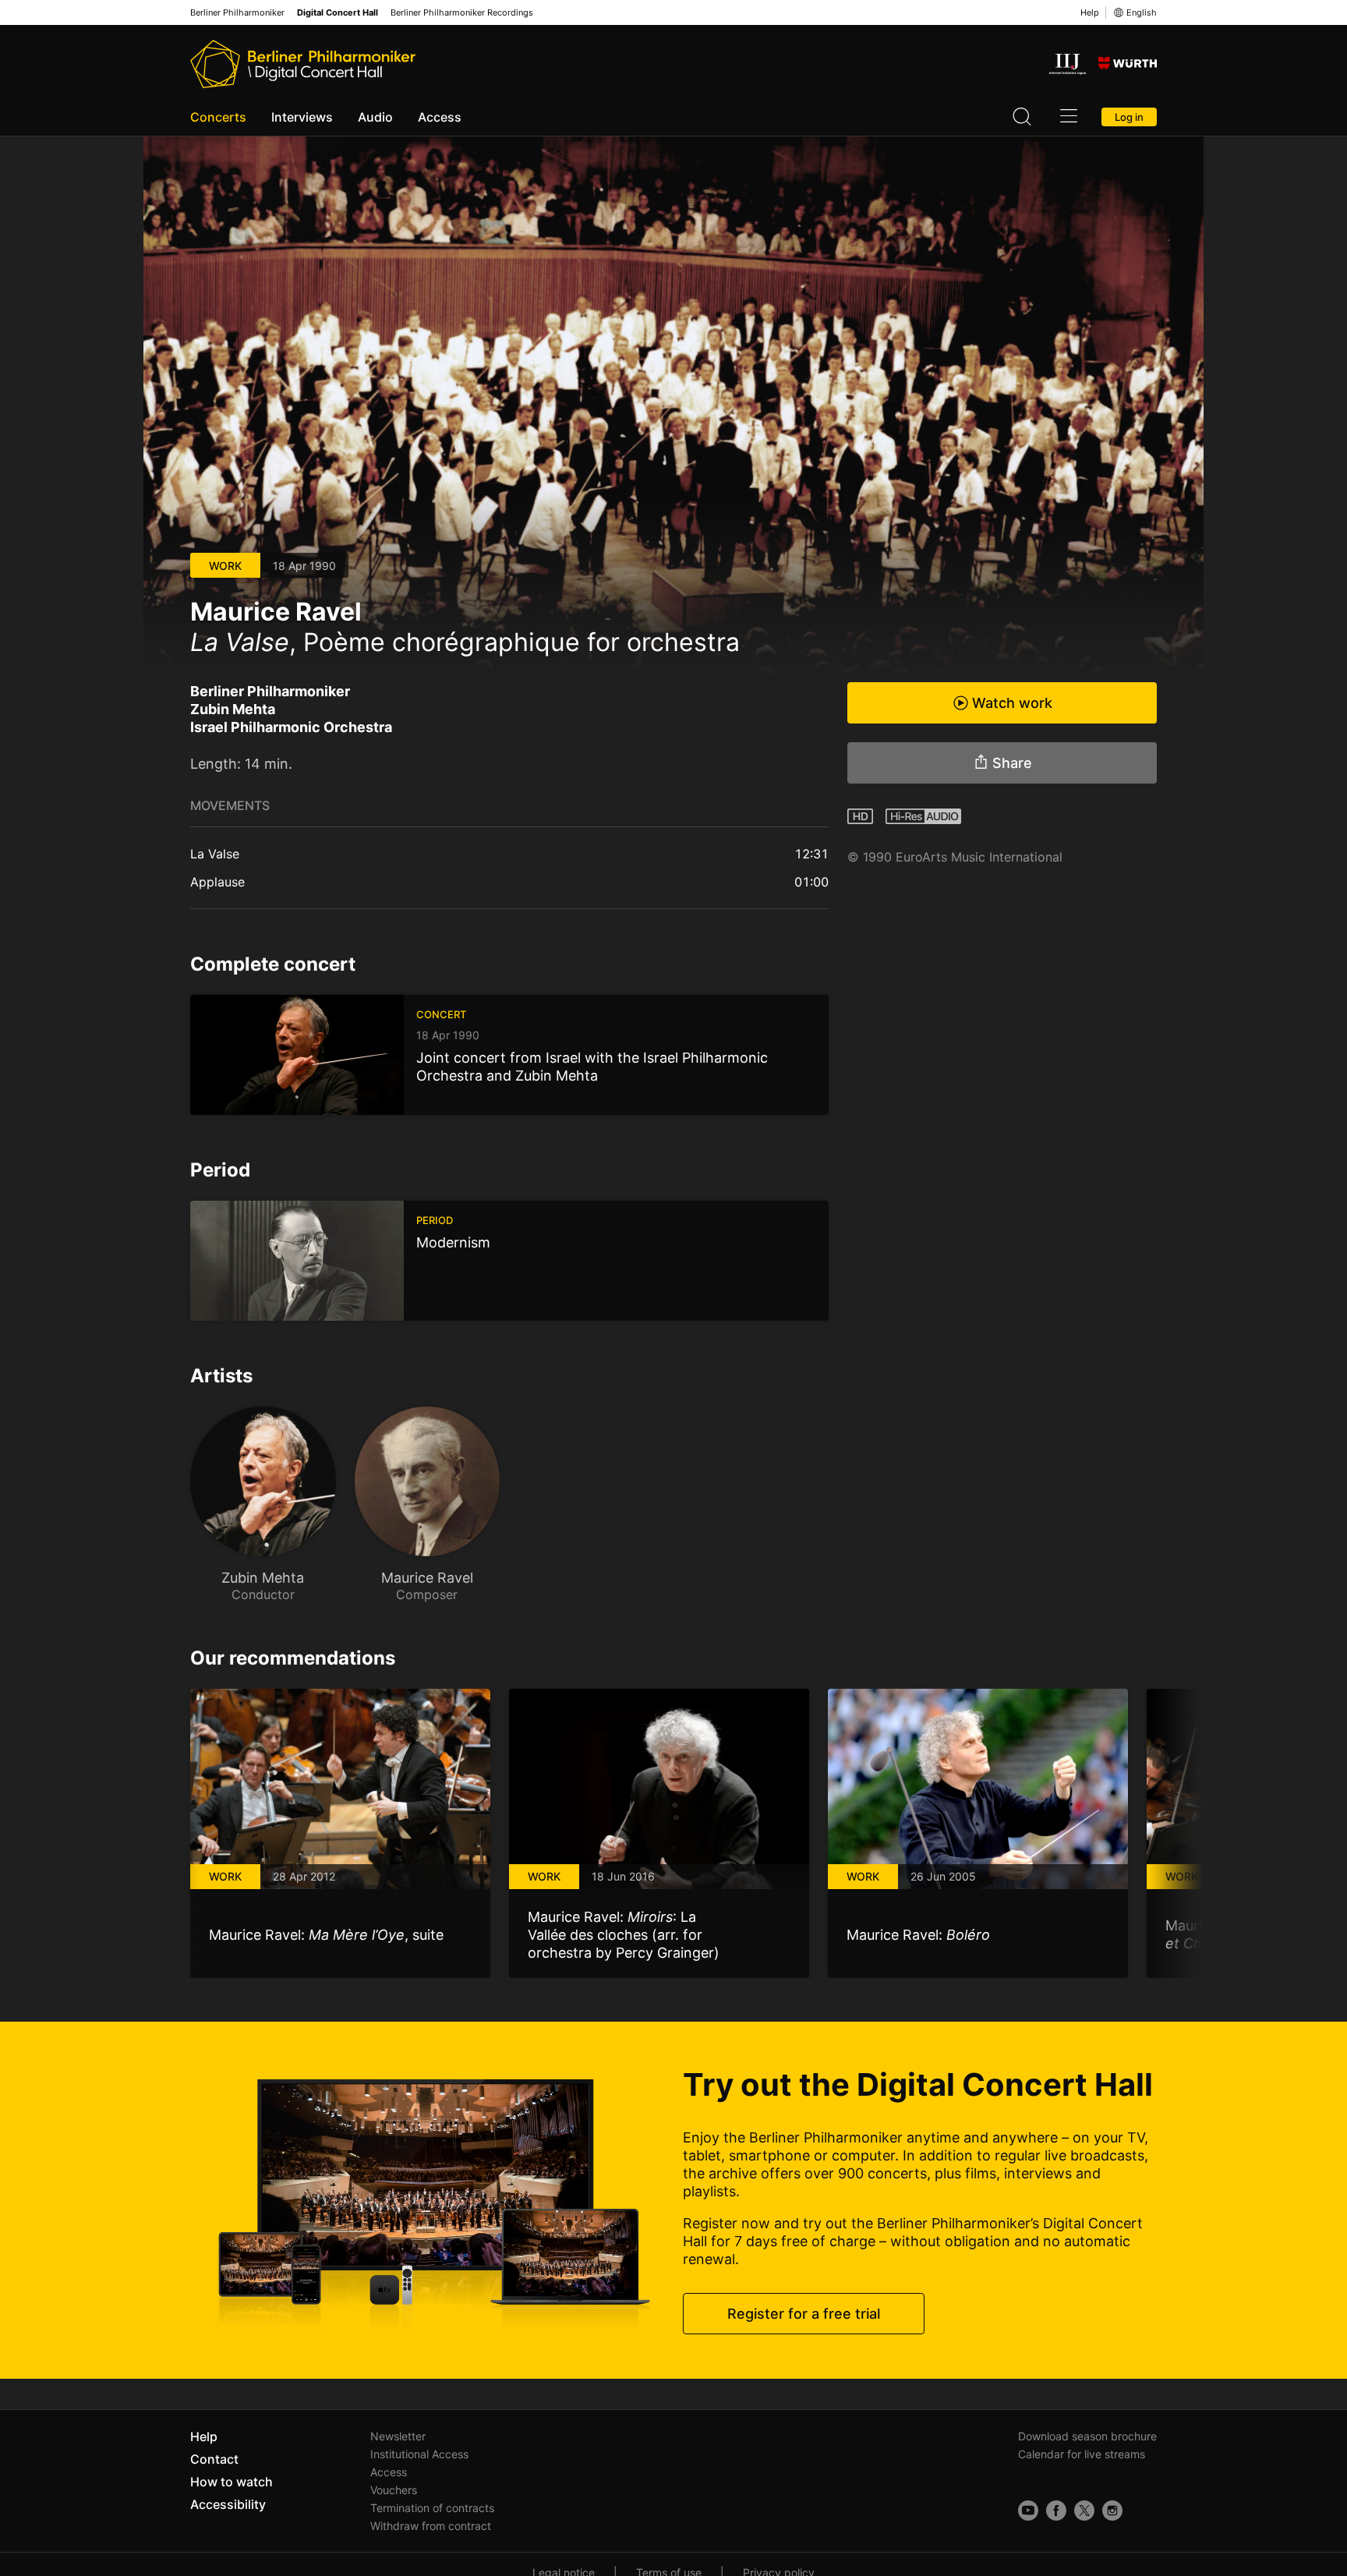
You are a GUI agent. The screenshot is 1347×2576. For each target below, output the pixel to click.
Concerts (218, 117)
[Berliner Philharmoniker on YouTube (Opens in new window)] (1028, 2511)
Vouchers (394, 2490)
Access (440, 117)
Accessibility (228, 2504)
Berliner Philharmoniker (237, 13)
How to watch (232, 2482)
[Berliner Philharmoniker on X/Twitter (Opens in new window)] (1084, 2511)
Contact (214, 2459)
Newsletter (398, 2436)
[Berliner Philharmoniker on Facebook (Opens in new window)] (1056, 2511)
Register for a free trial (804, 2314)
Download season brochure (1087, 2436)
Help (1090, 12)
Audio (375, 117)
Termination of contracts (432, 2508)
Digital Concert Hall (338, 13)
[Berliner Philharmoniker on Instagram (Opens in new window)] (1112, 2511)
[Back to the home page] (303, 64)
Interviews (302, 117)
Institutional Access (419, 2454)
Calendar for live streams (1082, 2454)
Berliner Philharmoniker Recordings (462, 13)
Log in (1129, 117)
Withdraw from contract (431, 2526)
